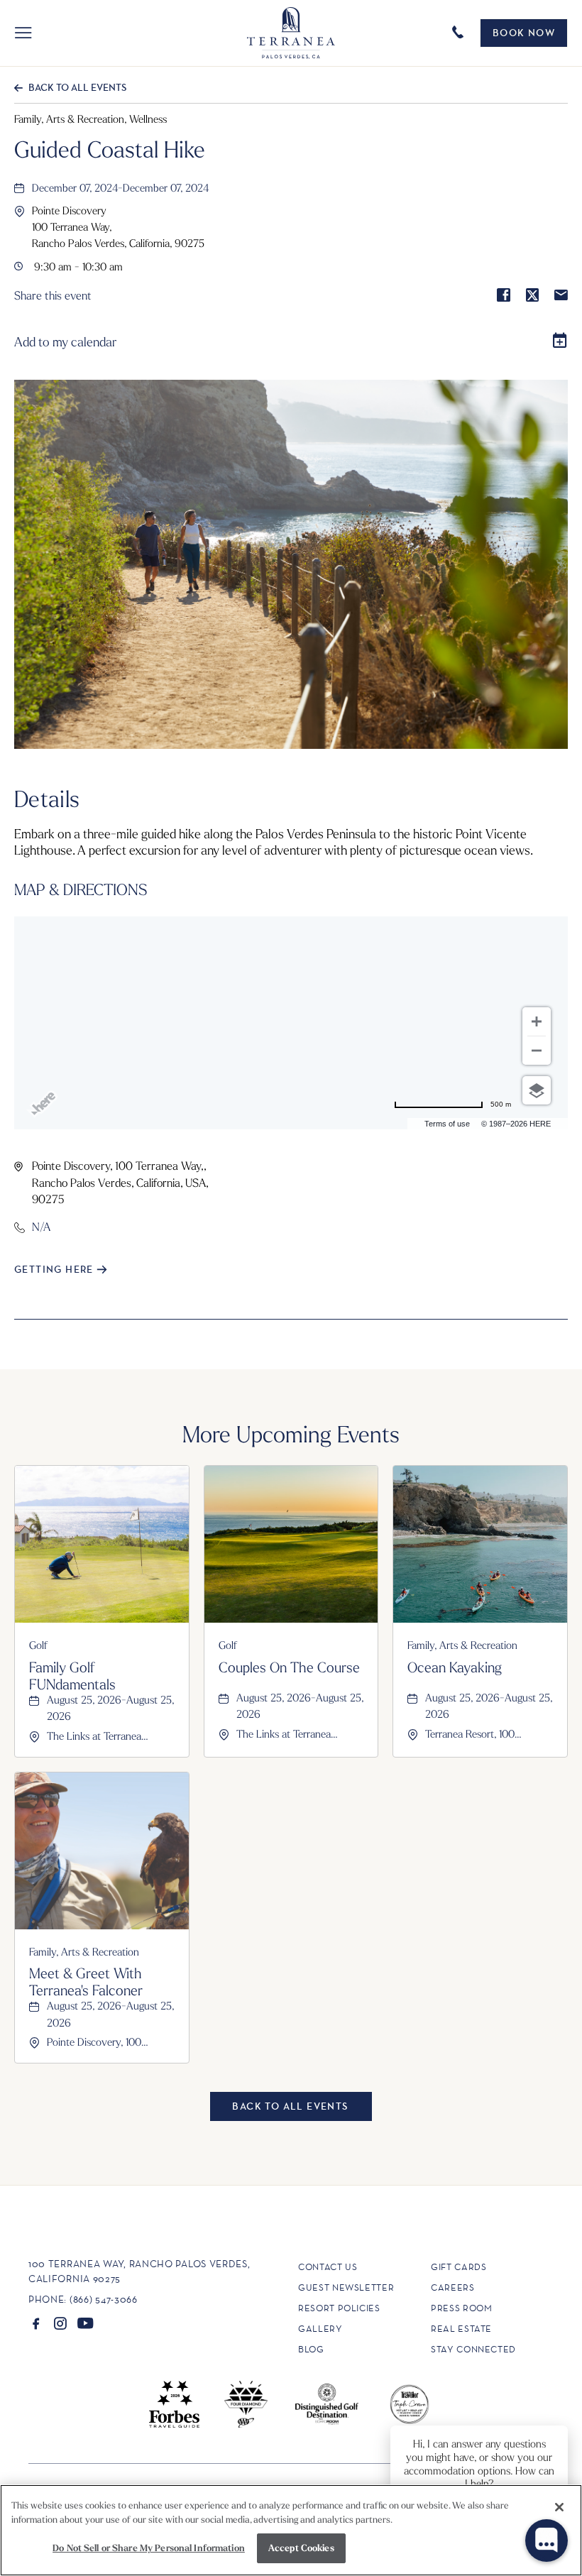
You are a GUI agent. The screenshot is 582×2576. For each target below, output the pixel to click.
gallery (320, 2329)
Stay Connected (473, 2349)
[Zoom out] (537, 1051)
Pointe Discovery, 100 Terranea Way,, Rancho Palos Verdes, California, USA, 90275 (120, 1182)
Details (47, 798)
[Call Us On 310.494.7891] (460, 31)
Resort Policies (339, 2308)
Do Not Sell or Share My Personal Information (149, 2548)
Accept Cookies (301, 2548)
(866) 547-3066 (104, 2299)
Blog (311, 2349)
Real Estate (461, 2329)
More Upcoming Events (291, 1433)
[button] (23, 33)
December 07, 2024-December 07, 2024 (120, 187)
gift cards (459, 2267)
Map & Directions (81, 889)
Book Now (524, 33)
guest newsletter (346, 2287)
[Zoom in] (537, 1021)
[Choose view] (537, 1090)
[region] (291, 2530)
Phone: (48, 2299)
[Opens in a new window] (36, 2323)
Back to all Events (77, 87)
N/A (41, 1227)
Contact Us (328, 2267)
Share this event (53, 296)
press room (462, 2308)
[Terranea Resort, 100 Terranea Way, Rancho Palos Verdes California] (291, 33)
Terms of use (447, 1124)
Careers (453, 2287)
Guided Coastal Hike (110, 148)
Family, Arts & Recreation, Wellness (90, 119)
